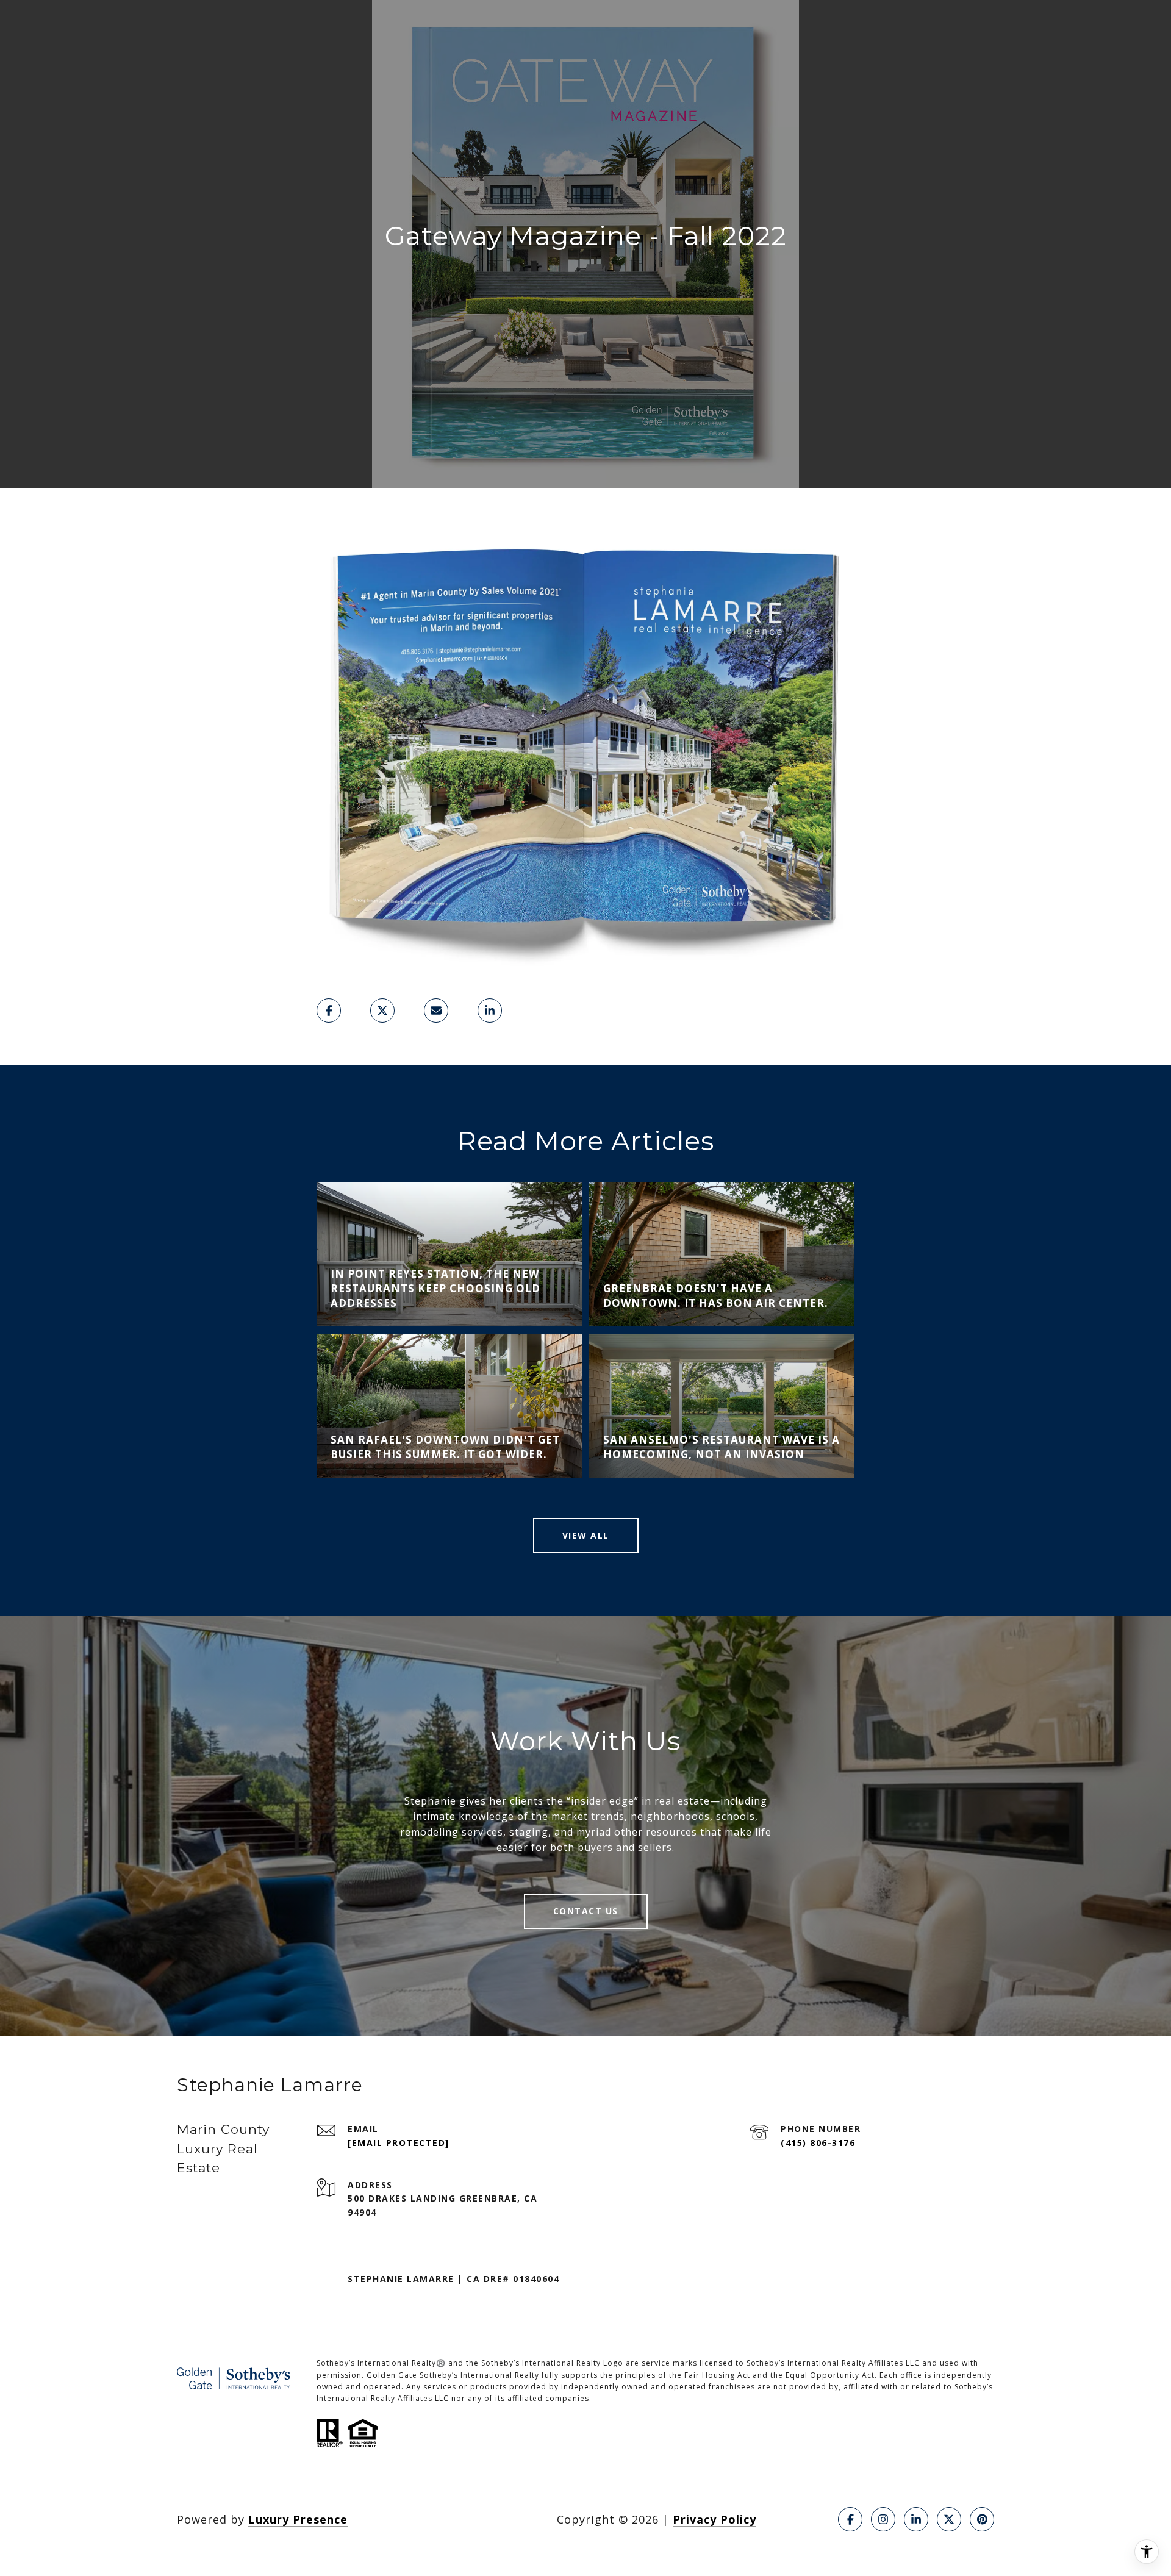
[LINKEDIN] (916, 2519)
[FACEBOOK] (850, 2519)
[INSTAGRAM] (883, 2519)
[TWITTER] (949, 2519)
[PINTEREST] (982, 2519)
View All (586, 1535)
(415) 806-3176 (818, 2143)
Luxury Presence (298, 2519)
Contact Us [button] (586, 1911)
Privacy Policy (714, 2519)
